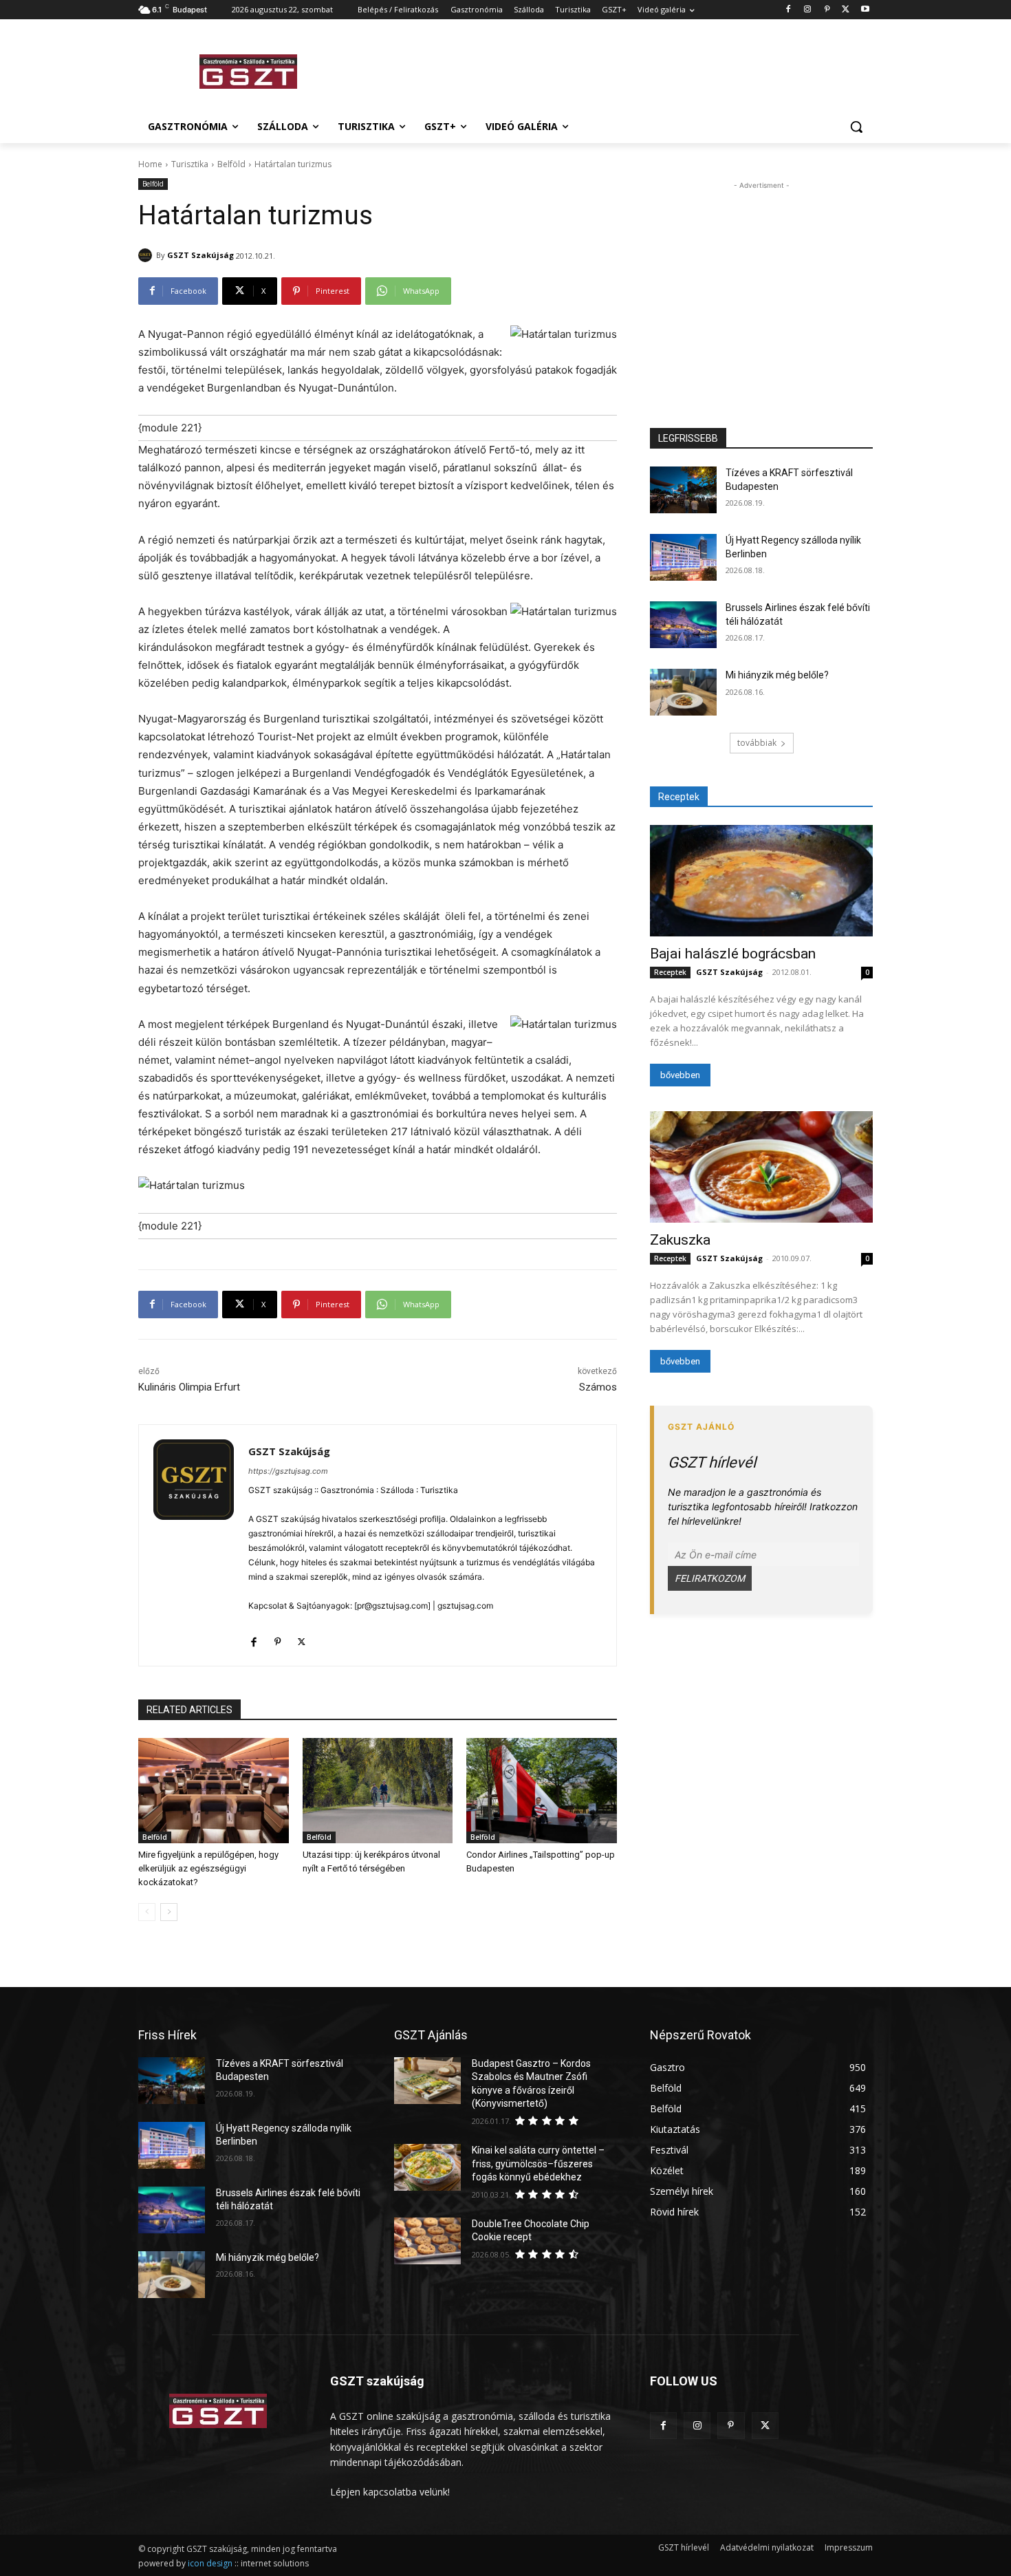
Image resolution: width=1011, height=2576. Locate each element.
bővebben (680, 1075)
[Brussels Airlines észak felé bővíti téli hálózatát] (683, 625)
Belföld (231, 164)
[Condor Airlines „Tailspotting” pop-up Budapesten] (542, 1791)
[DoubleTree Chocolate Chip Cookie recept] (427, 2241)
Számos (598, 1387)
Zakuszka (680, 1240)
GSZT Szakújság (200, 255)
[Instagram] (808, 10)
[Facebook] (789, 10)
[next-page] (169, 1912)
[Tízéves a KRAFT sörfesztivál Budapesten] (683, 490)
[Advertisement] (609, 69)
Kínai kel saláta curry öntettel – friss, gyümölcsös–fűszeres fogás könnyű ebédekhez (538, 2164)
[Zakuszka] (761, 1167)
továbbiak (757, 743)
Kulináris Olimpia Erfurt (189, 1387)
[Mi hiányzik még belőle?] (683, 692)
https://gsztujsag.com (288, 1471)
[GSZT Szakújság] (147, 255)
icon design (210, 2563)
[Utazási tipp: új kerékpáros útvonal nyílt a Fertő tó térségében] (378, 1791)
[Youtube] (865, 10)
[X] (846, 10)
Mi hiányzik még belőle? (777, 675)
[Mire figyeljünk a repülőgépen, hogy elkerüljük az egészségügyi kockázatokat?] (214, 1791)
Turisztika (190, 164)
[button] (856, 127)
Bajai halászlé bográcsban (733, 954)
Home (150, 164)
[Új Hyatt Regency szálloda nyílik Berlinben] (683, 557)
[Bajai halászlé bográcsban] (761, 881)
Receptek (670, 972)
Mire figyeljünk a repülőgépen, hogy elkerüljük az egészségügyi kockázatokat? (208, 1868)
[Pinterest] (827, 10)
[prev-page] (147, 1912)
